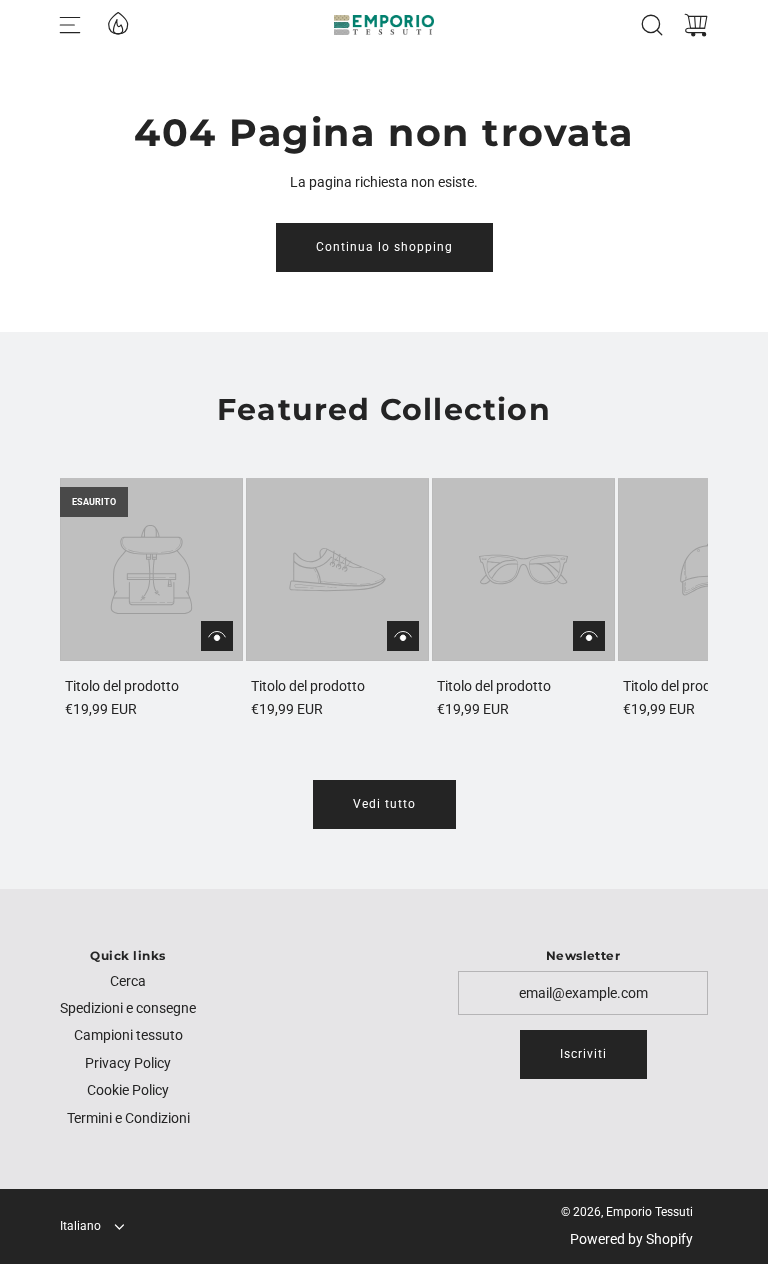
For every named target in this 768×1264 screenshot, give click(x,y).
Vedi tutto (384, 804)
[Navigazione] (70, 25)
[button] (108, 599)
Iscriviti (583, 1054)
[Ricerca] (652, 25)
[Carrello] (696, 25)
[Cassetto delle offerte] (117, 22)
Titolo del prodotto (122, 686)
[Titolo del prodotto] (151, 569)
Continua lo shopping (384, 247)
